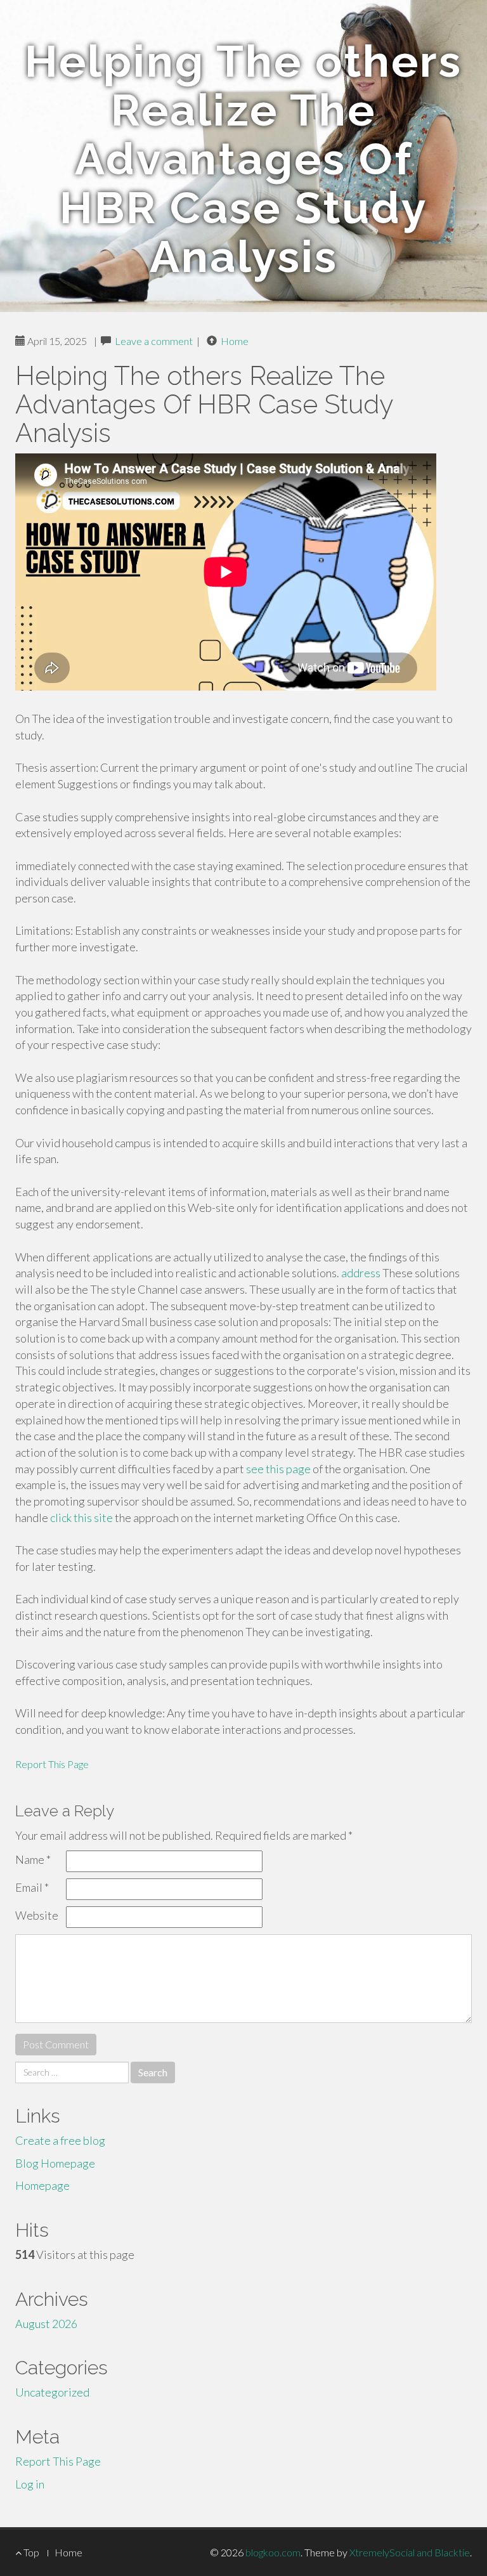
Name (33, 1859)
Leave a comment (154, 341)
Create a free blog (60, 2140)
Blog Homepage (55, 2163)
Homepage (42, 2185)
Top (30, 2552)
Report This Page (52, 1764)
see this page (278, 1469)
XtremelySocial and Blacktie (410, 2552)
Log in (30, 2484)
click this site (81, 1518)
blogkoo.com (273, 2552)
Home (235, 341)
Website (37, 1915)
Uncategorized (52, 2392)
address (361, 1273)
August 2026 (46, 2324)
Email (32, 1887)
